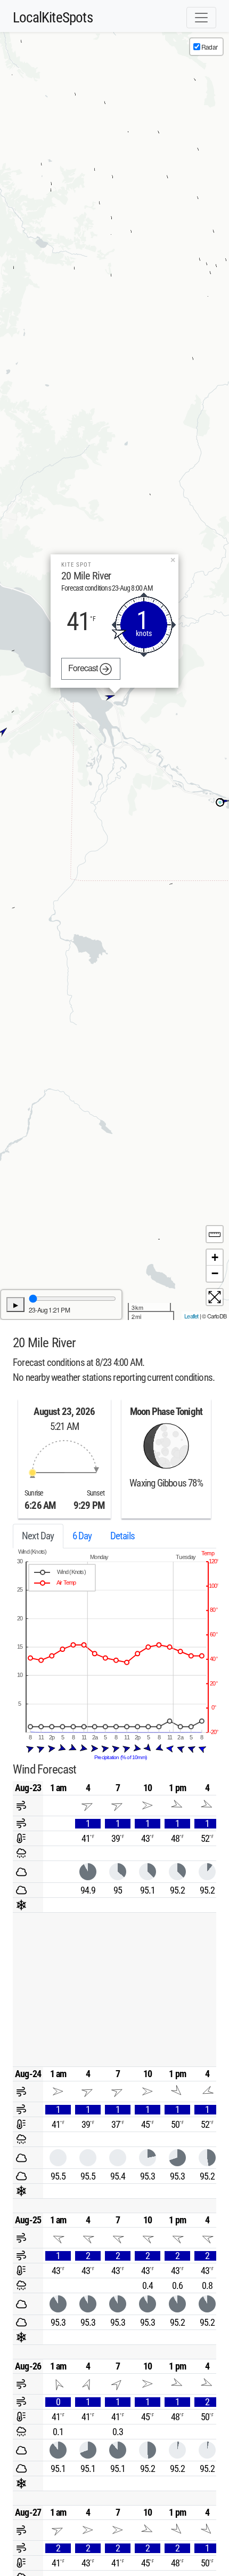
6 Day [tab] (82, 1536)
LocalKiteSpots (53, 18)
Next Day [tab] (38, 1536)
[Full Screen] (215, 1297)
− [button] (215, 1273)
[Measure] (215, 1234)
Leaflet (191, 1316)
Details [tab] (122, 1536)
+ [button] (215, 1257)
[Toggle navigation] (201, 18)
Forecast (84, 668)
